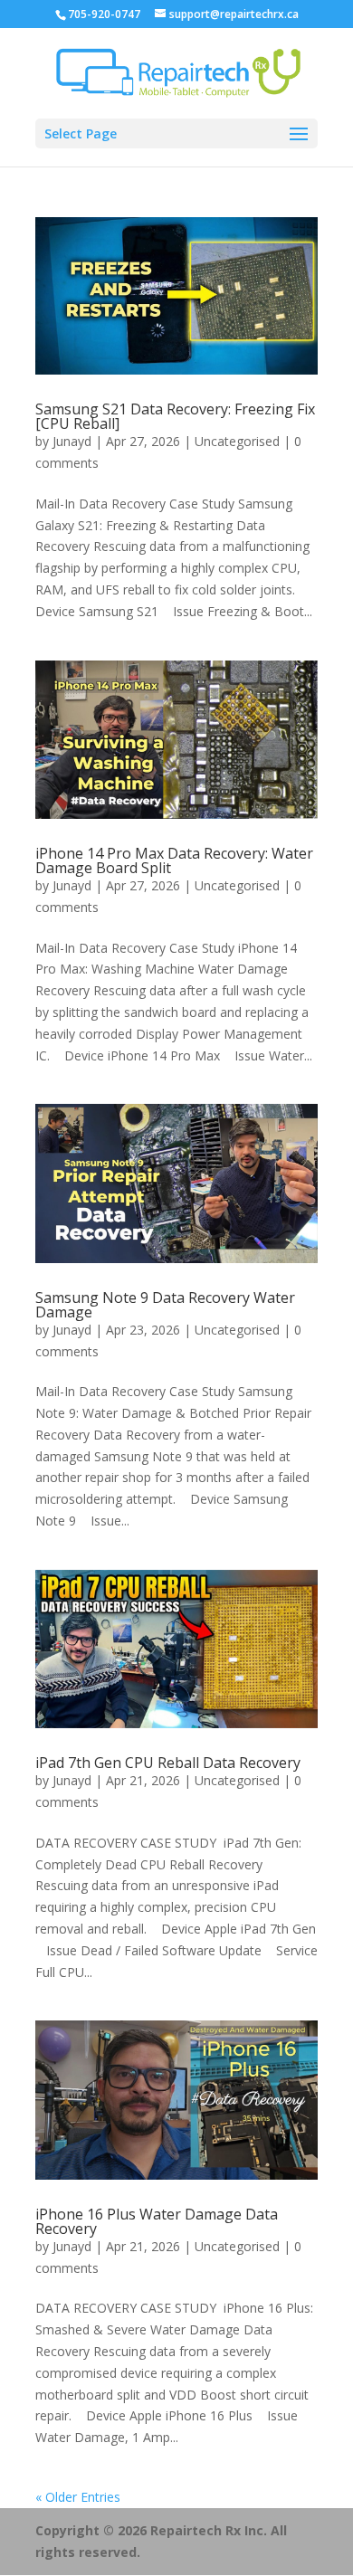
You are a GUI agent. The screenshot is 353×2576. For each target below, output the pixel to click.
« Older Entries (78, 2497)
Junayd (72, 441)
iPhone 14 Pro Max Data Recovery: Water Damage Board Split (174, 860)
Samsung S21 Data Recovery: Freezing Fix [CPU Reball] (175, 416)
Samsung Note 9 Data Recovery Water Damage (165, 1305)
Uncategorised (237, 441)
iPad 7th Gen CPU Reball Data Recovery (168, 1763)
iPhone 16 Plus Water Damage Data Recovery (157, 2221)
